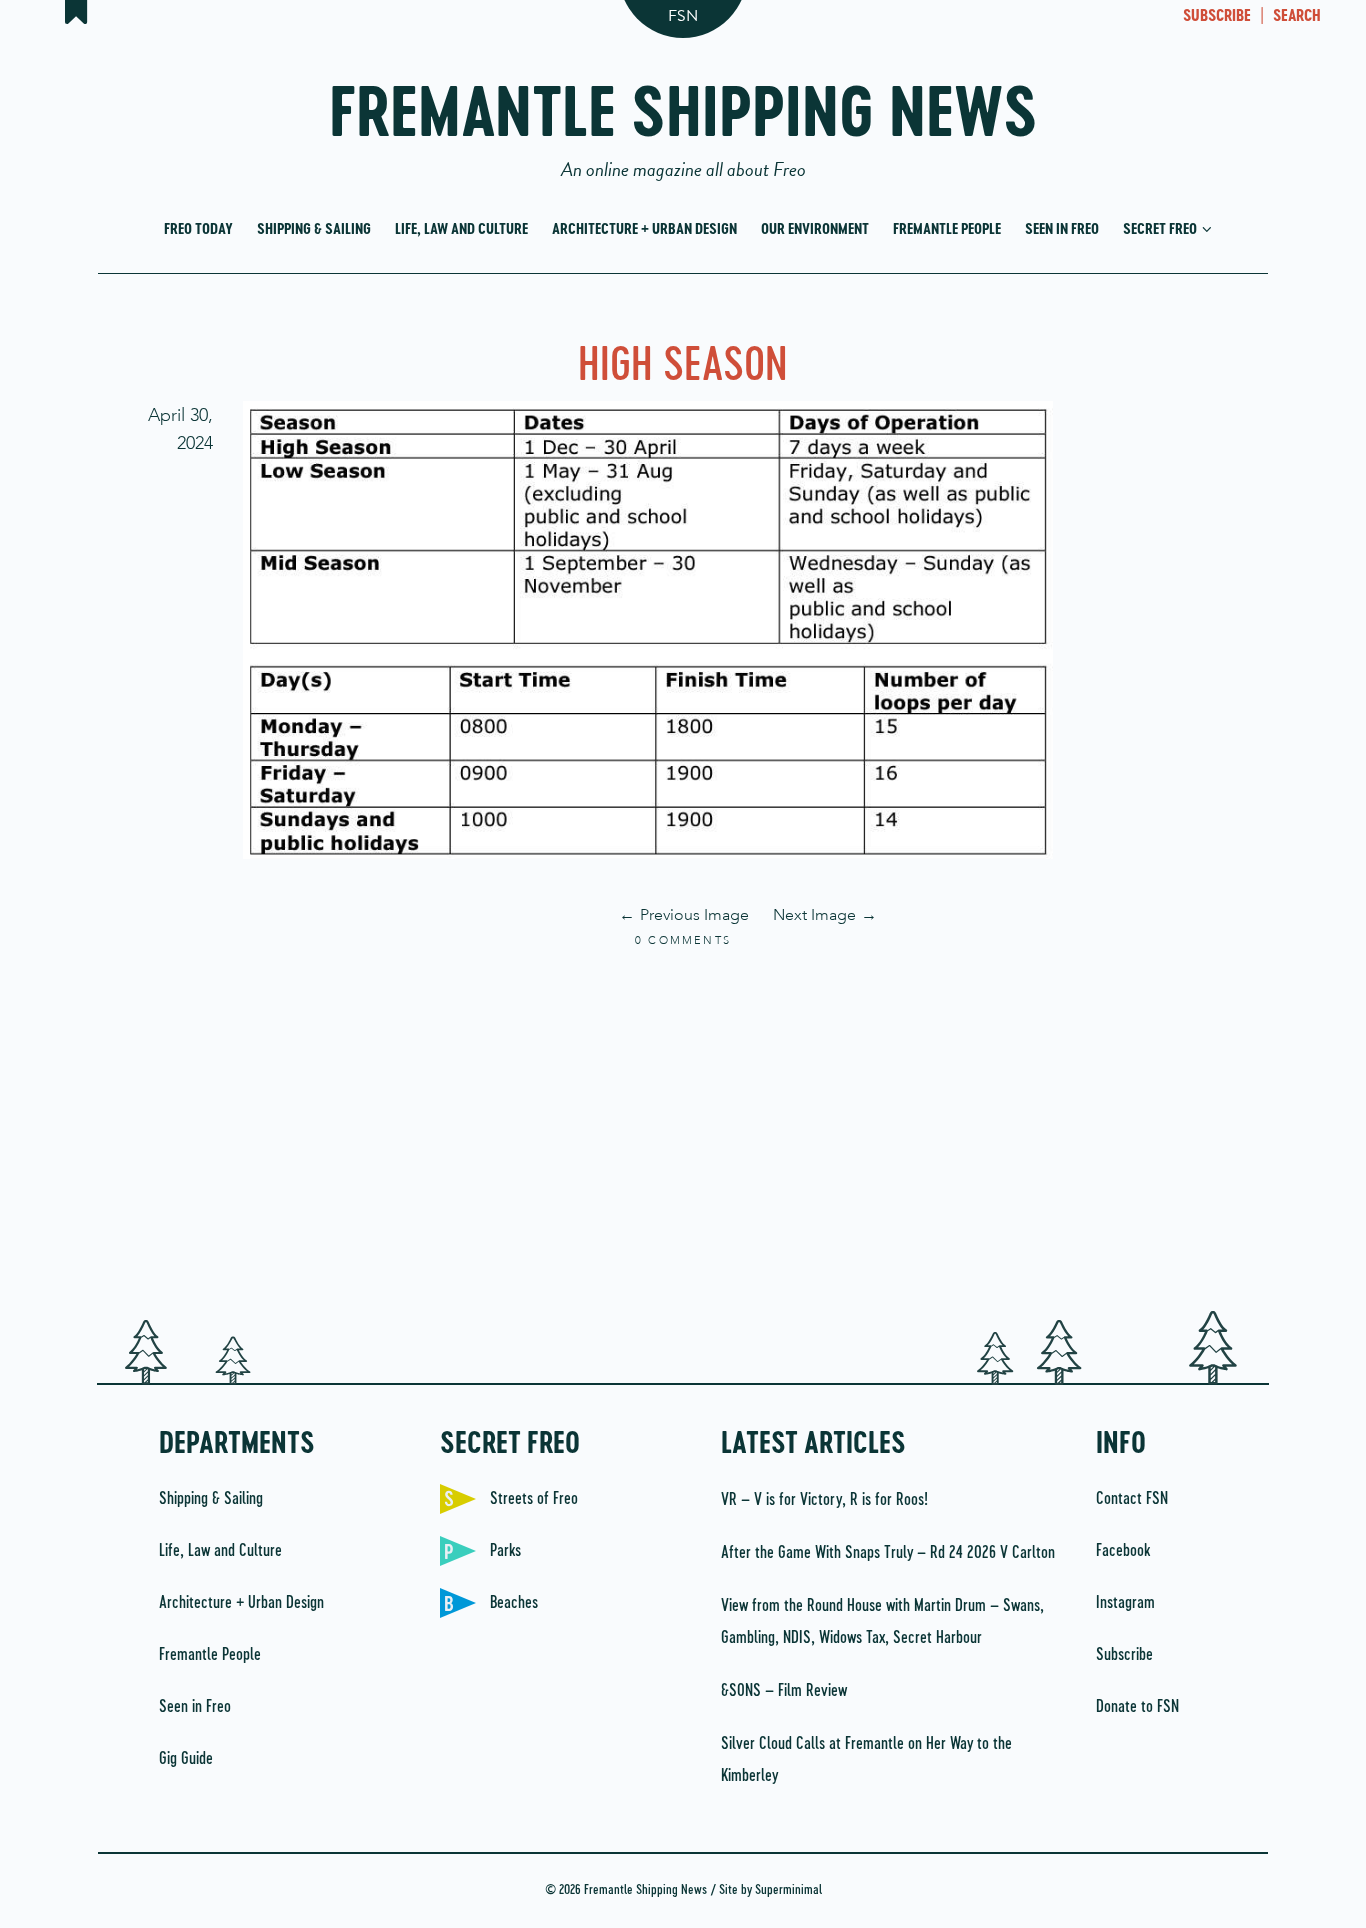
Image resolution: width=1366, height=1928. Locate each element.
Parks (505, 1551)
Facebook (1123, 1551)
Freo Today (198, 229)
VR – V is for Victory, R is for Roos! (824, 1500)
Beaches (514, 1603)
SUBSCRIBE (1217, 17)
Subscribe (1124, 1655)
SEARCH (1297, 17)
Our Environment (815, 229)
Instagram (1125, 1603)
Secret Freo (1161, 229)
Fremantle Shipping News (683, 122)
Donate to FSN (1137, 1707)
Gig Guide (186, 1759)
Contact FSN (1132, 1499)
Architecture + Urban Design (644, 229)
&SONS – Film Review (784, 1691)
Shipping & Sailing (314, 229)
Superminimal (788, 1890)
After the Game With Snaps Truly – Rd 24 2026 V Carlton (888, 1553)
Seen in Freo (1062, 229)
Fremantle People (947, 229)
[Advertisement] (683, 1131)
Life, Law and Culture (461, 229)
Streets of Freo (534, 1499)
